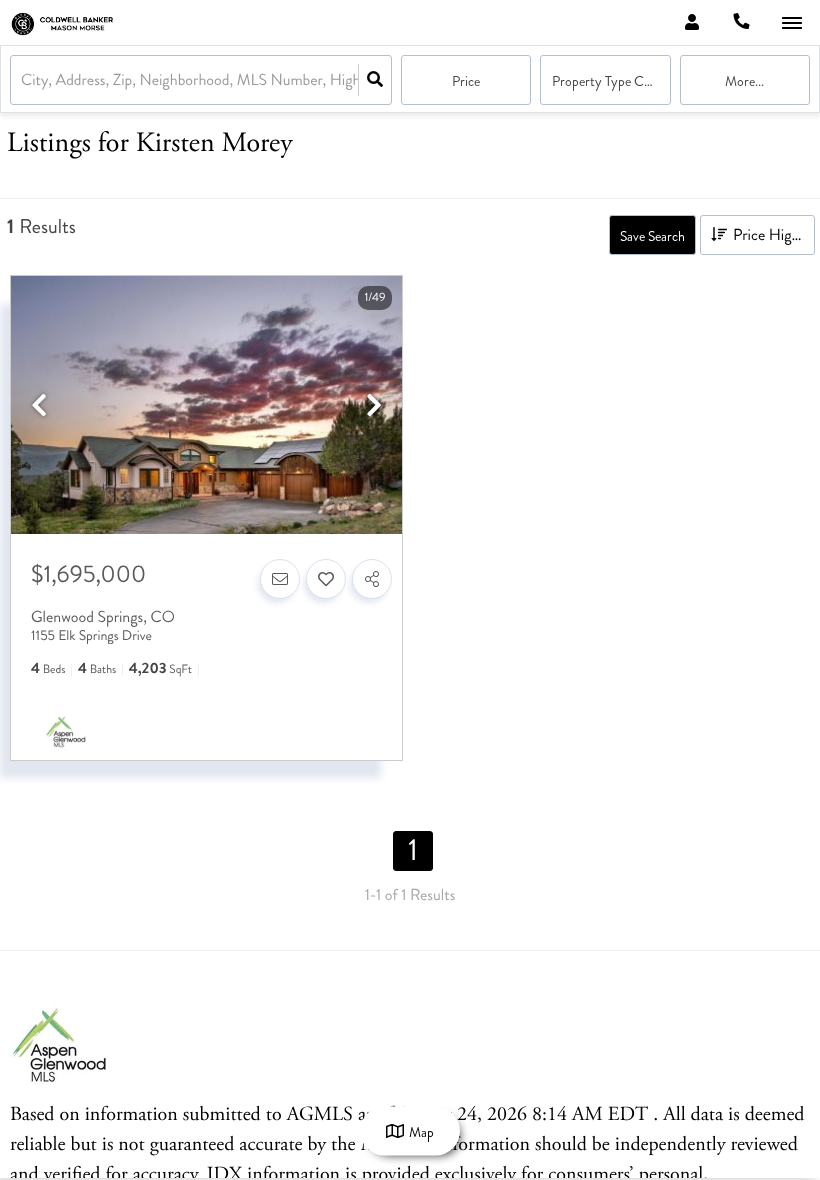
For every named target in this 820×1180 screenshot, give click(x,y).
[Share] (372, 579)
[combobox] (23, 80)
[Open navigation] (791, 23)
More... (744, 81)
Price (466, 81)
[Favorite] (326, 579)
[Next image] (374, 406)
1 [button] (413, 851)
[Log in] (691, 22)
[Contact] (280, 579)
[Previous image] (39, 406)
